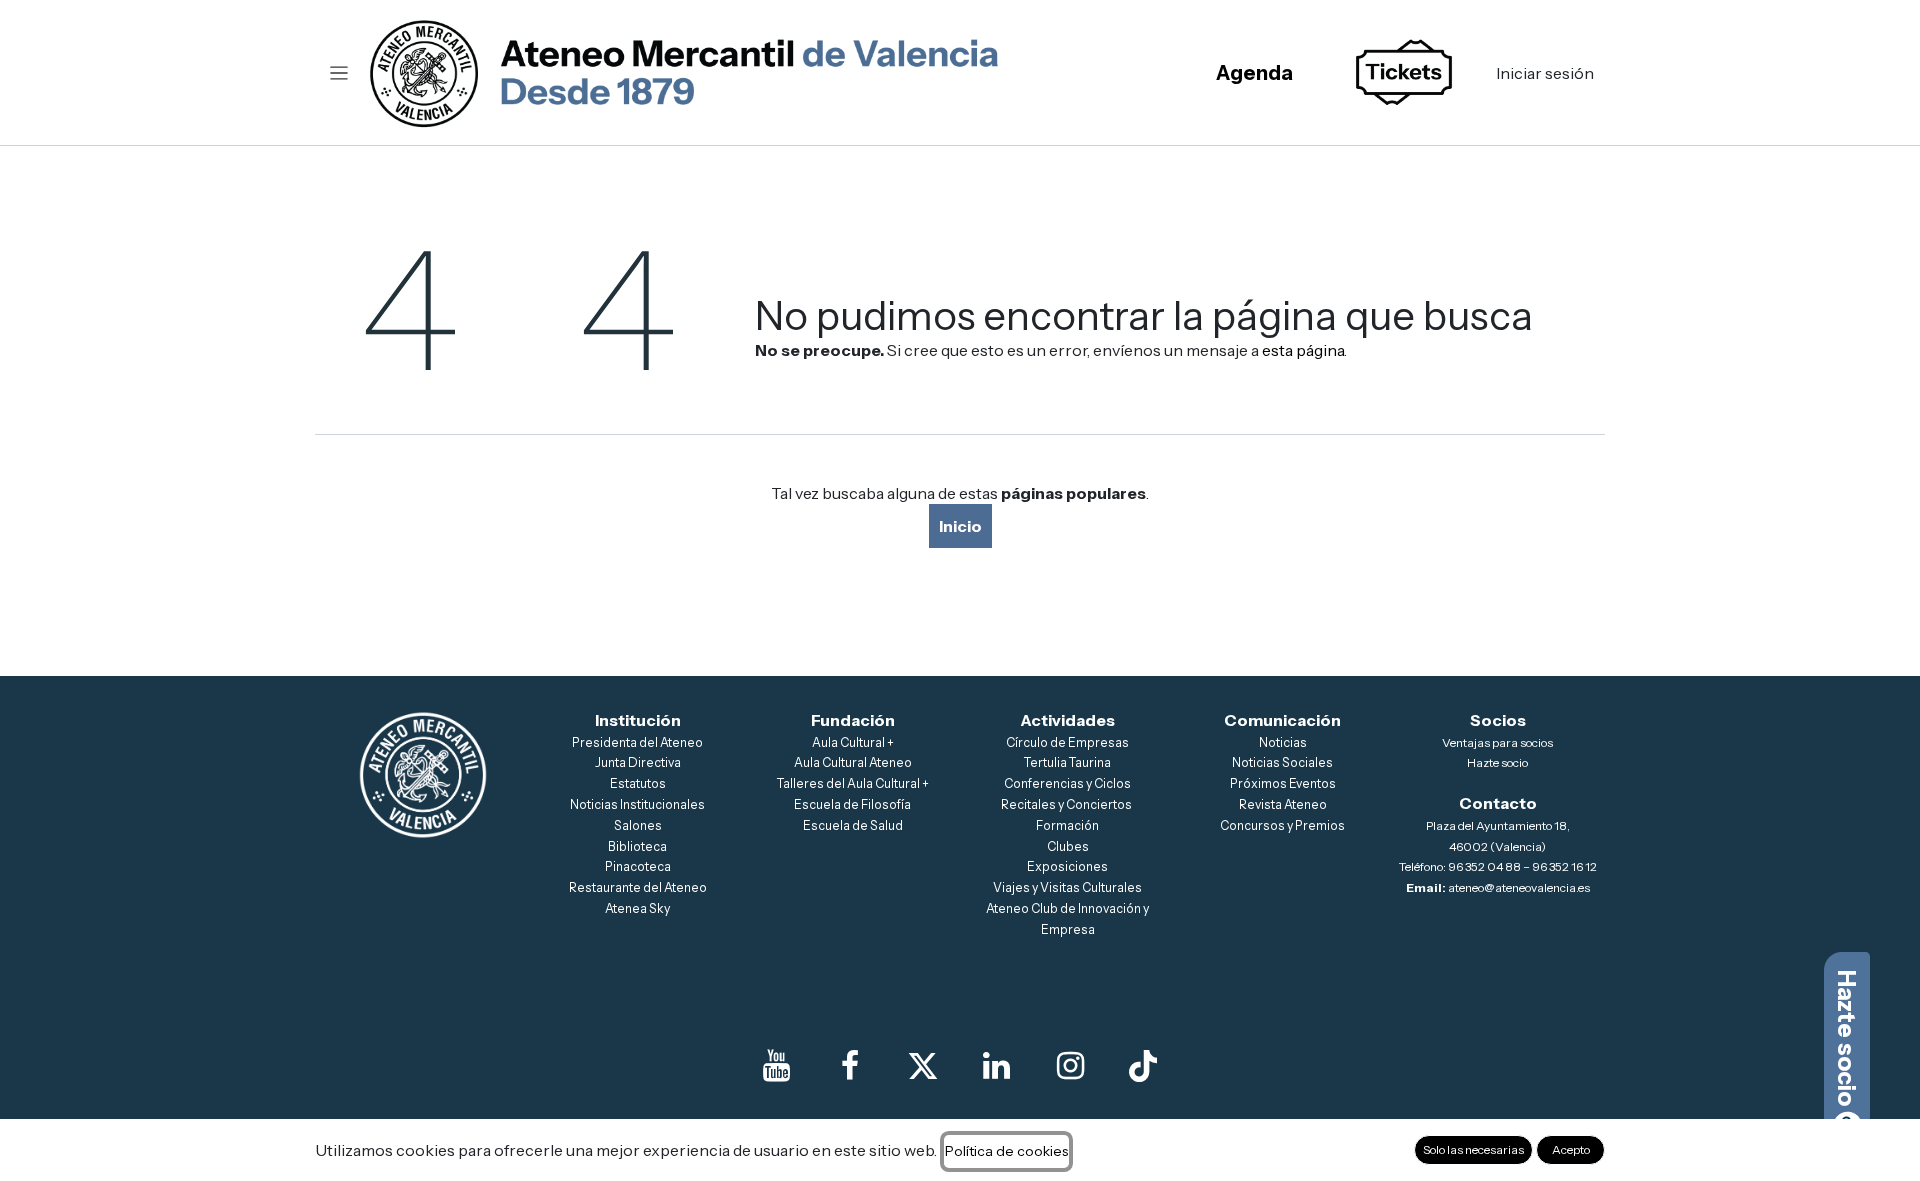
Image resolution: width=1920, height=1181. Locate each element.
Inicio (960, 526)
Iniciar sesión (1545, 73)
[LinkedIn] (997, 1066)
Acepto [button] (1571, 1149)
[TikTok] (1143, 1066)
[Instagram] (1070, 1066)
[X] (923, 1066)
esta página (1303, 350)
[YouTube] (777, 1066)
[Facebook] (850, 1066)
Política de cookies (1006, 1151)
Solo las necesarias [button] (1473, 1149)
